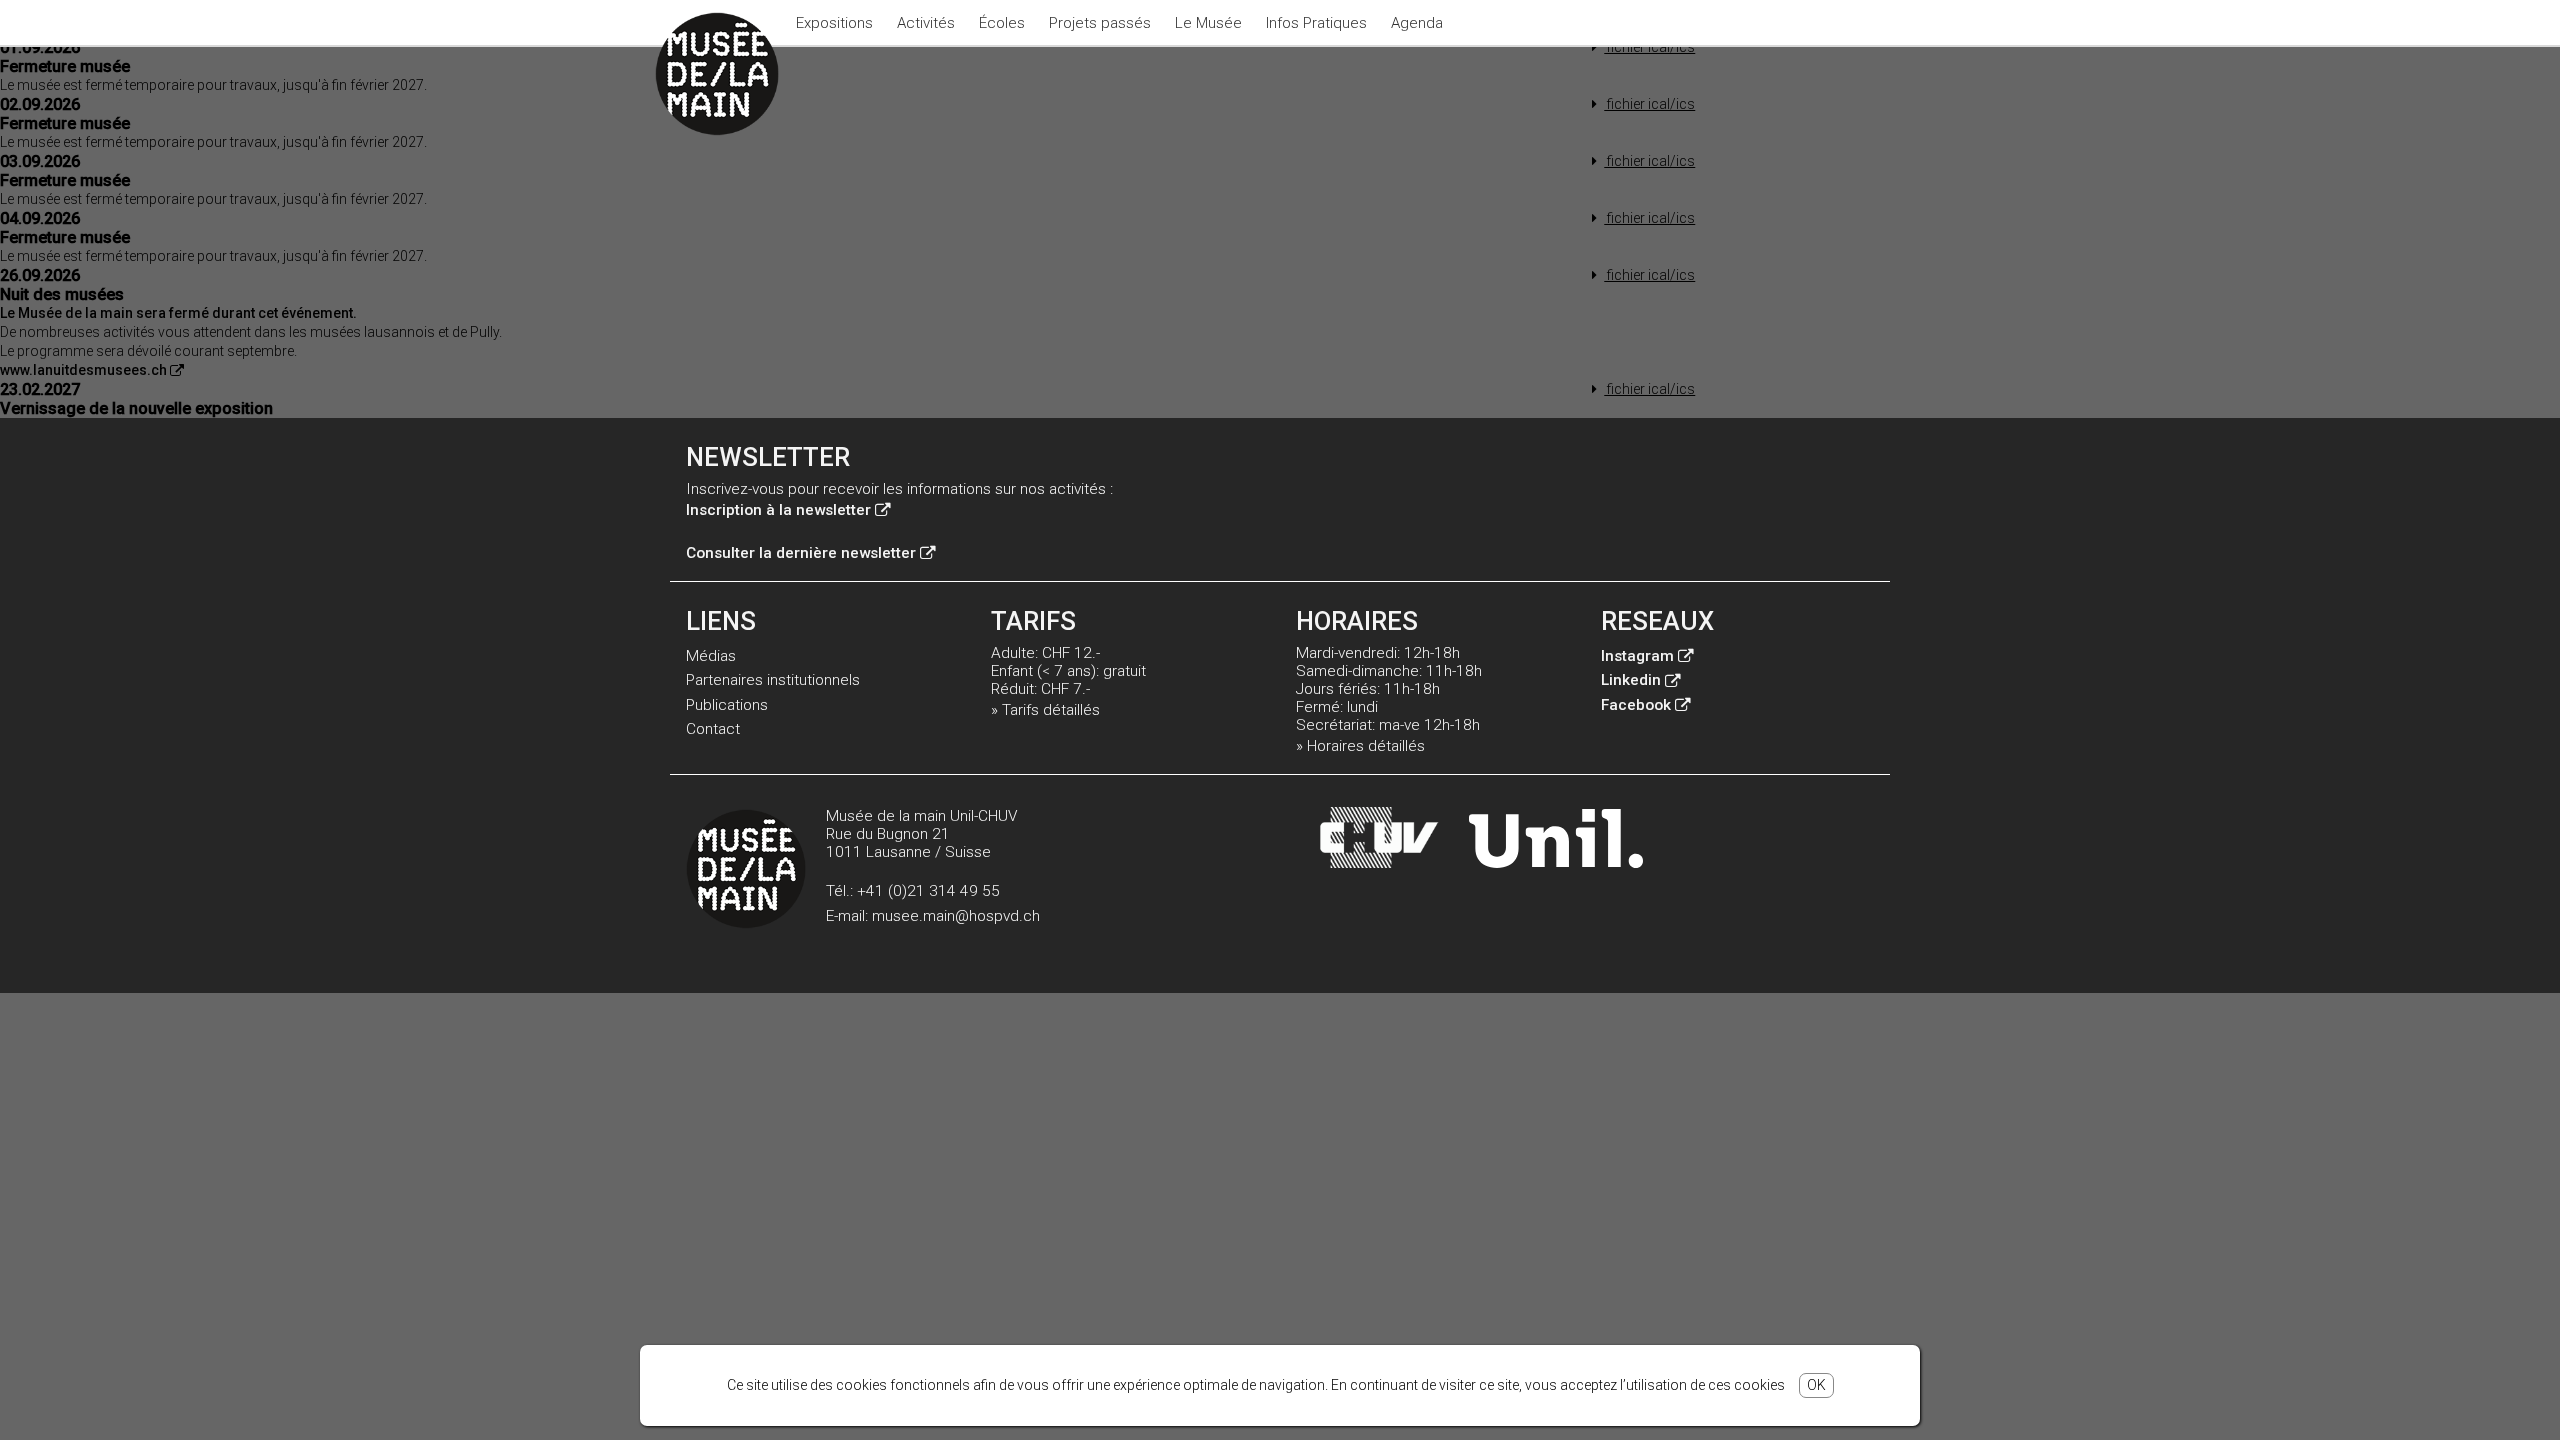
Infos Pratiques (1316, 23)
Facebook (1636, 705)
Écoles (1002, 23)
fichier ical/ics (1649, 47)
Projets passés (1100, 23)
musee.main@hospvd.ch (956, 916)
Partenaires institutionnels (773, 680)
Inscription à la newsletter (778, 510)
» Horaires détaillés (1360, 746)
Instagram (1637, 656)
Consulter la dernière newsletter (801, 553)
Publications (727, 705)
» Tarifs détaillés (1045, 710)
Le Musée (1208, 23)
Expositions (834, 23)
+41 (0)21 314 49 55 (928, 891)
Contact (713, 729)
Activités (926, 23)
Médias (711, 656)
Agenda (1417, 23)
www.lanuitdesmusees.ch (83, 370)
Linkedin (1631, 680)
